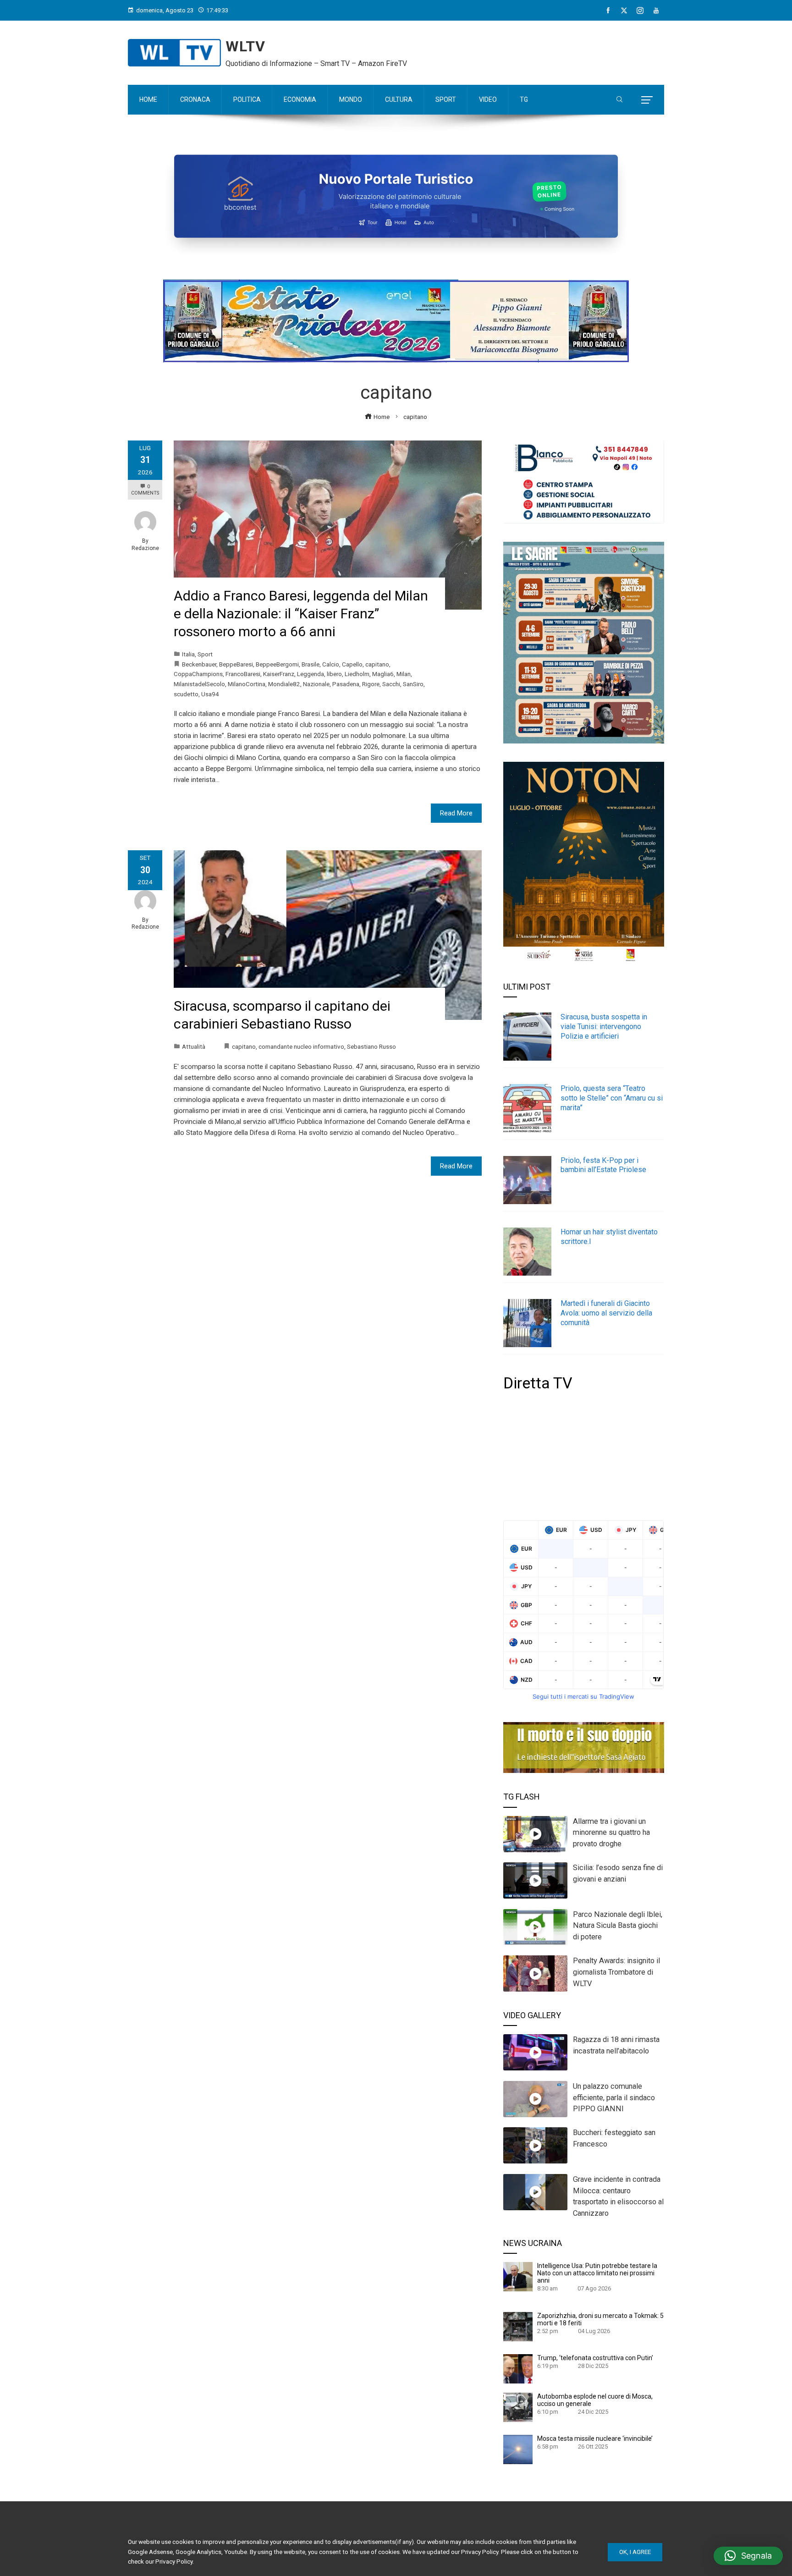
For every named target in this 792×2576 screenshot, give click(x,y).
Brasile (311, 664)
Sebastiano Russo (371, 1046)
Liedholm (357, 674)
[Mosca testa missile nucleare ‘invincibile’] (518, 2449)
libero (334, 674)
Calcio (331, 664)
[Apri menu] (647, 100)
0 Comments (145, 490)
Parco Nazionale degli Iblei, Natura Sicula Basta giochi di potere (618, 1926)
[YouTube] (656, 11)
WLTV (245, 46)
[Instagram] (640, 11)
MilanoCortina (247, 684)
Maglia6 (383, 674)
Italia (188, 654)
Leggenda (311, 674)
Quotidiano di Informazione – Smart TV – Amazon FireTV (316, 63)
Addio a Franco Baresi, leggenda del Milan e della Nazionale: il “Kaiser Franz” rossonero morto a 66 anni (301, 614)
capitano (377, 664)
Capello (352, 664)
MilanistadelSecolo (199, 684)
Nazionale (316, 684)
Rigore (371, 684)
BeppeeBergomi (277, 664)
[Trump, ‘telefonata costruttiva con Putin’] (518, 2368)
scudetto (186, 694)
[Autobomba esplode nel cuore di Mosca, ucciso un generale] (518, 2407)
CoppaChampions (198, 674)
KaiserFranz (279, 674)
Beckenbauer (199, 664)
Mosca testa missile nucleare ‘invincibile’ (595, 2438)
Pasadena (346, 684)
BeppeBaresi (236, 664)
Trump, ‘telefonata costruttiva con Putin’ (595, 2358)
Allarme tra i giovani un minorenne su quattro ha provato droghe (611, 1833)
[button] (748, 2556)
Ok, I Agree (635, 2552)
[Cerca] (619, 100)
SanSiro (413, 684)
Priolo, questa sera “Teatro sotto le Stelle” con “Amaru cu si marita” (612, 1098)
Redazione (145, 548)
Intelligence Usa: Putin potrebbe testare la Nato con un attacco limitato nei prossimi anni (597, 2273)
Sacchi (391, 684)
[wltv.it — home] (174, 53)
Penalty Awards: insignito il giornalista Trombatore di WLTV (616, 1972)
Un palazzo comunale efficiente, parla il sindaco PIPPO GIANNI (614, 2098)
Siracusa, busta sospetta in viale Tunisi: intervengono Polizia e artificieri (604, 1027)
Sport (205, 654)
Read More (456, 813)
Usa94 (210, 694)
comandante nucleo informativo (301, 1046)
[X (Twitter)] (624, 11)
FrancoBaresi (243, 674)
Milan (404, 674)
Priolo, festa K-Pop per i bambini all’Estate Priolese (603, 1165)
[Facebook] (608, 11)
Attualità (194, 1046)
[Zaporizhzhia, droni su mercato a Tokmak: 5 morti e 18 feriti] (518, 2326)
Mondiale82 (284, 684)
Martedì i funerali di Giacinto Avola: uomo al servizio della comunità (606, 1313)
